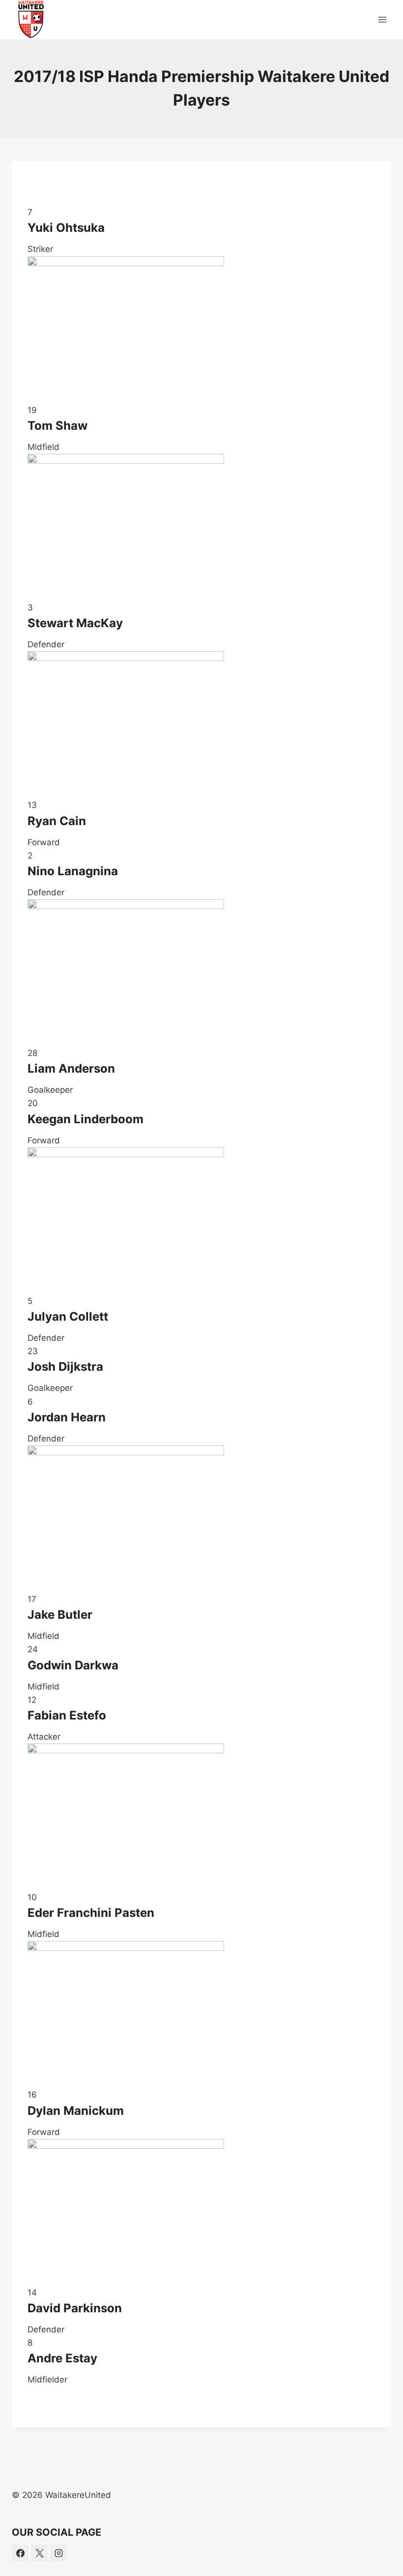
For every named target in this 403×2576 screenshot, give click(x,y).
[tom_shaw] (201, 330)
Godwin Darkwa (73, 1665)
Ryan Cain (57, 821)
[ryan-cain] (201, 725)
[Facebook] (20, 2553)
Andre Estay (62, 2358)
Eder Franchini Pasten (91, 1913)
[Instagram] (58, 2553)
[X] (39, 2553)
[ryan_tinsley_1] (201, 1519)
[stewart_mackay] (201, 1817)
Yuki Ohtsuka (66, 228)
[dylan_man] (201, 2015)
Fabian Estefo (67, 1715)
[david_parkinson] (201, 973)
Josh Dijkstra (65, 1367)
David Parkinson (75, 2308)
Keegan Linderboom (86, 1119)
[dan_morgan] (201, 2213)
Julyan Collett (68, 1316)
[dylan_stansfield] (201, 527)
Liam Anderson (71, 1068)
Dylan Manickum (76, 2111)
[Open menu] (382, 19)
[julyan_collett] (201, 1221)
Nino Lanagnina (73, 871)
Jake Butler (60, 1615)
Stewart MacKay (75, 623)
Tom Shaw (58, 426)
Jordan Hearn (67, 1417)
